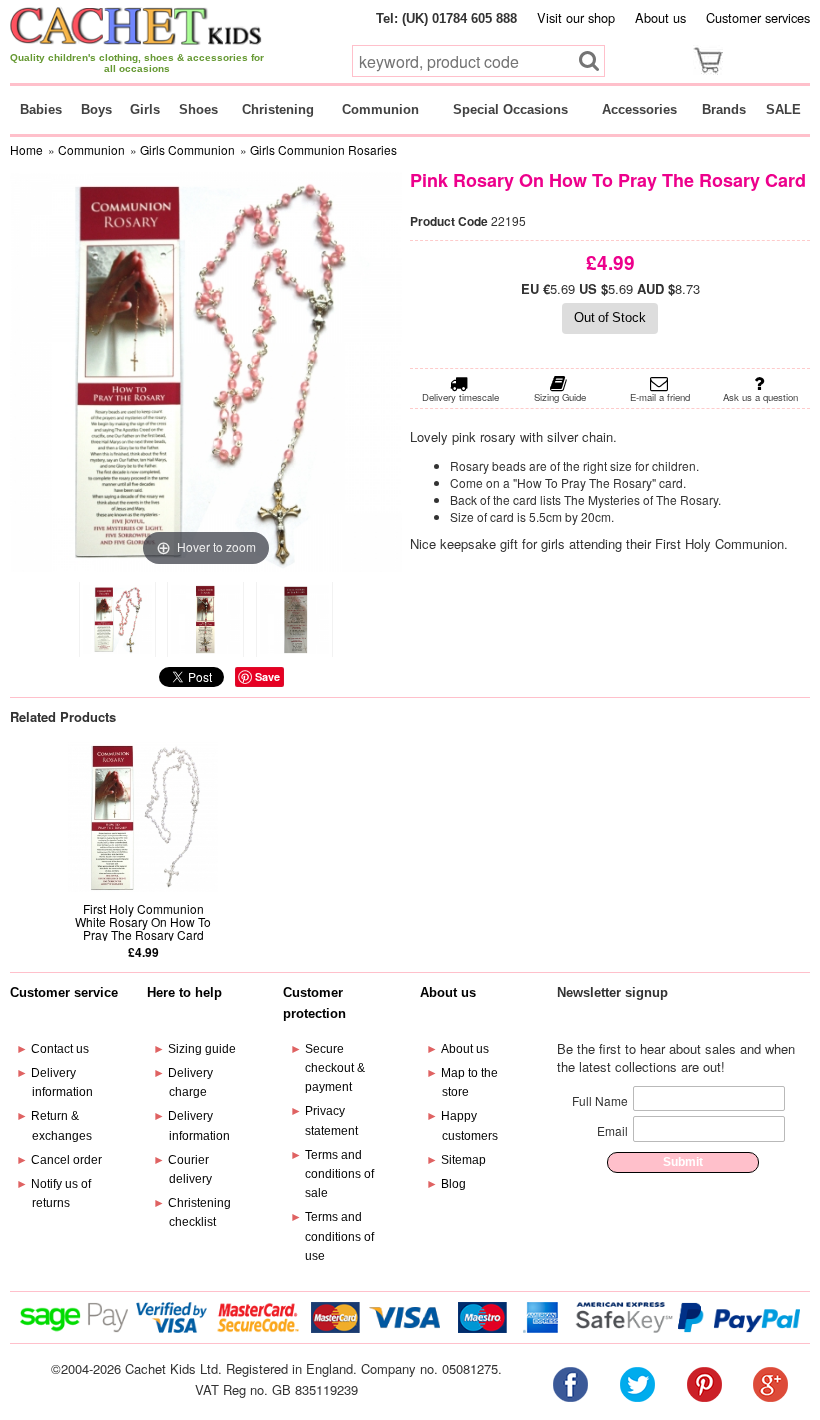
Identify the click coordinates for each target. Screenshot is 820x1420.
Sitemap (463, 1160)
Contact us (60, 1049)
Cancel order (66, 1160)
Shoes (198, 109)
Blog (453, 1184)
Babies (41, 109)
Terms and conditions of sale (340, 1174)
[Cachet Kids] (136, 25)
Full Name (600, 1100)
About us (660, 17)
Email (612, 1130)
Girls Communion (187, 149)
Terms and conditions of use (340, 1236)
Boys (96, 109)
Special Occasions (510, 109)
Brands (724, 109)
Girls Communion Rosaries (323, 149)
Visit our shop (576, 17)
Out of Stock (610, 317)
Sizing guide (202, 1049)
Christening (278, 109)
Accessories (639, 109)
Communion (380, 109)
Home (26, 149)
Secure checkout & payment (335, 1068)
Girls (145, 109)
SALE (783, 109)
